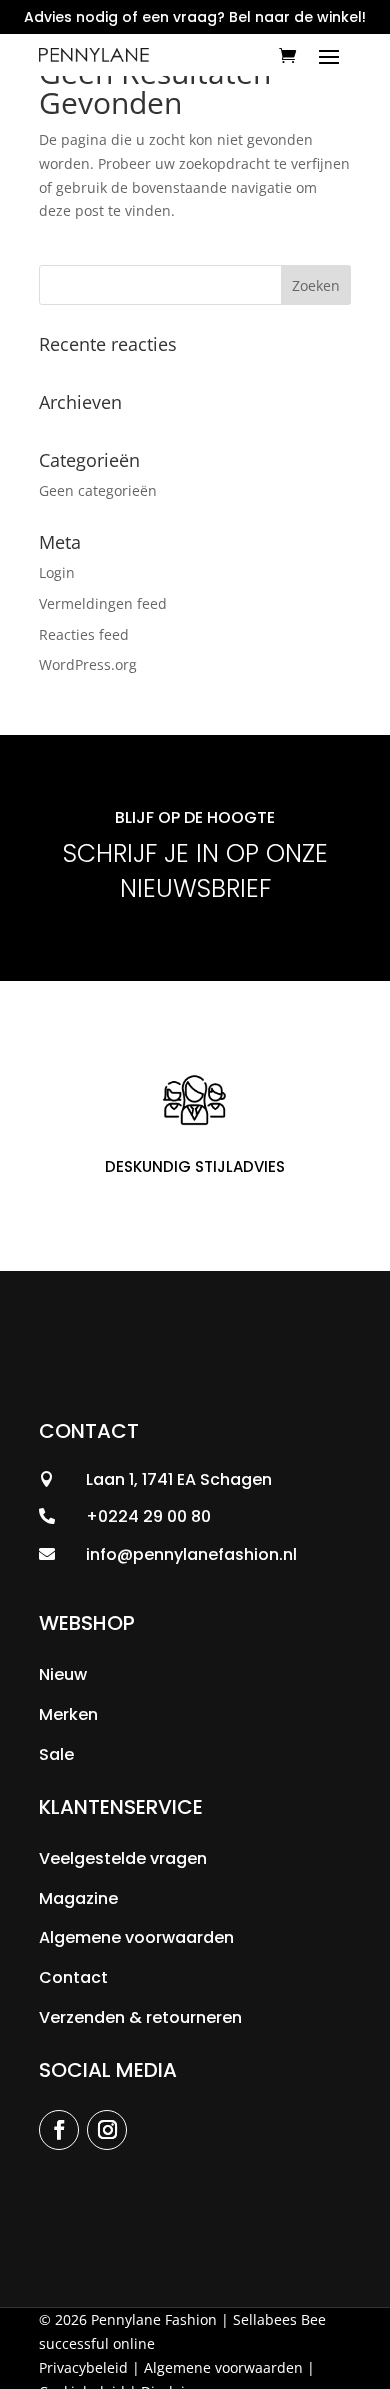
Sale (56, 1754)
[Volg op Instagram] (107, 2130)
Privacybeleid (83, 2367)
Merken (68, 1714)
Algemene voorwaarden (136, 1937)
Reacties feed (84, 634)
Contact (73, 1977)
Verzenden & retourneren (140, 2017)
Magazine (78, 1898)
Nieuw (63, 1674)
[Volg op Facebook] (59, 2130)
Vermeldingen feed (103, 603)
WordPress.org (88, 664)
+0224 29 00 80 (148, 1516)
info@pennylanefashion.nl (191, 1554)
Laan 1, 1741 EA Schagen (179, 1479)
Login (57, 572)
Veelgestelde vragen (123, 1858)
